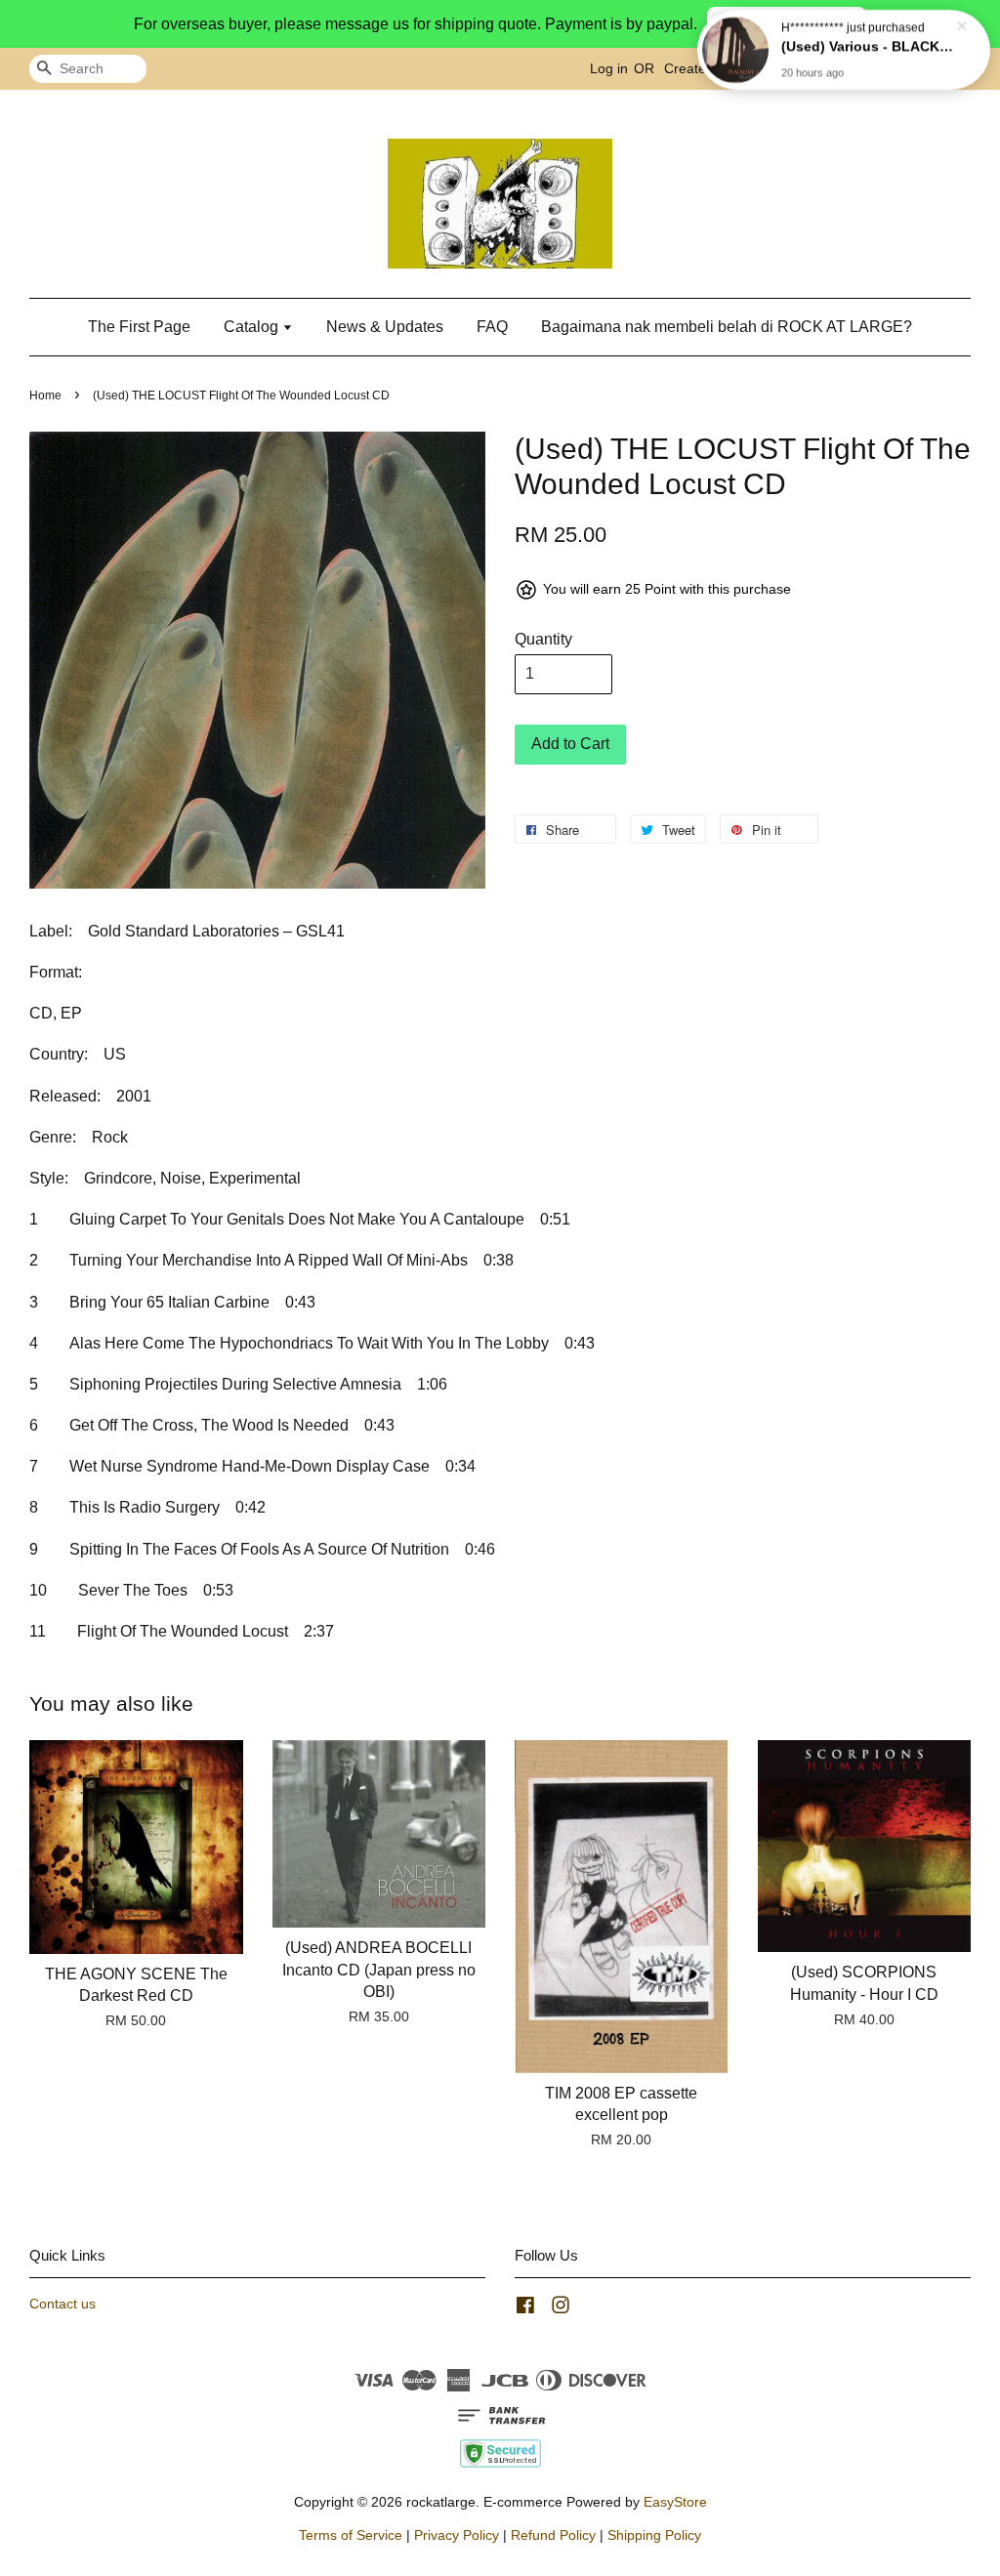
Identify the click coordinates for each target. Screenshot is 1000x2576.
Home (45, 395)
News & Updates (385, 327)
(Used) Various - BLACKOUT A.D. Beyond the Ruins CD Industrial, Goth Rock (867, 46)
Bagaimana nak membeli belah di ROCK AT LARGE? (727, 327)
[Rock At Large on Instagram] (561, 2309)
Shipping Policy (654, 2535)
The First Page (139, 327)
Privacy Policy (457, 2535)
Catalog (253, 327)
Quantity (543, 639)
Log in (609, 68)
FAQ (492, 327)
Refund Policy (553, 2535)
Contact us (62, 2304)
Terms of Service (351, 2535)
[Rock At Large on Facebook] (525, 2309)
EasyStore (675, 2502)
